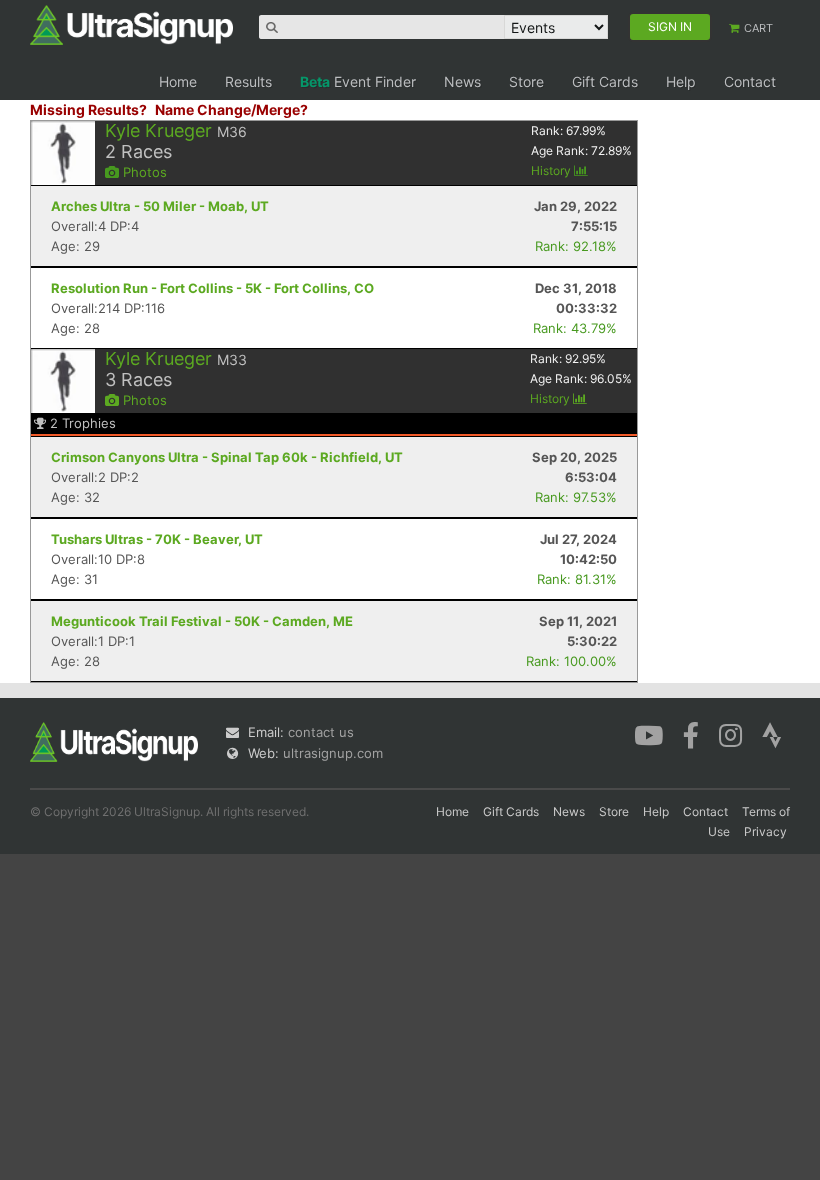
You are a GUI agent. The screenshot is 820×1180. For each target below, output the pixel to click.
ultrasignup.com (333, 753)
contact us (321, 732)
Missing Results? (88, 109)
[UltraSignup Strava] (772, 734)
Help (681, 81)
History (552, 170)
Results (248, 81)
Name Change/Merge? (231, 109)
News (462, 81)
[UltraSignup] (131, 24)
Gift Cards (605, 81)
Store (526, 81)
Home (178, 81)
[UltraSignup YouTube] (648, 734)
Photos (143, 172)
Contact (750, 81)
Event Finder (358, 81)
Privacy (765, 831)
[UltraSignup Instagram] (730, 734)
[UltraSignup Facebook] (691, 734)
